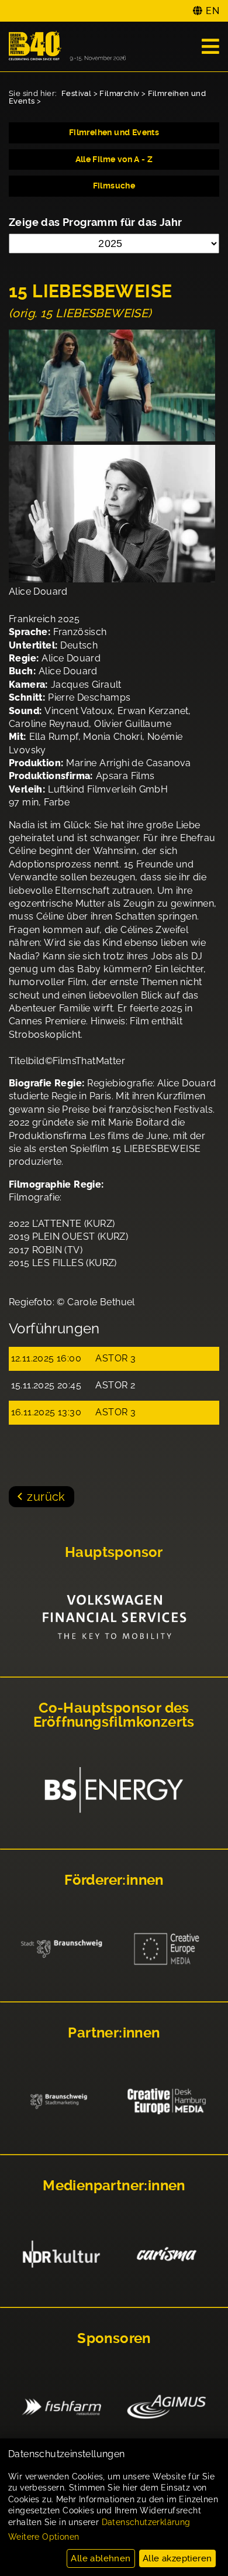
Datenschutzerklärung (146, 2522)
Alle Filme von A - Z (114, 159)
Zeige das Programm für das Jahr (95, 222)
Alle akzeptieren (177, 2558)
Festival (76, 93)
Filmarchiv (119, 93)
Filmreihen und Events (114, 132)
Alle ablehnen (101, 2558)
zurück (46, 1497)
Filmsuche (114, 186)
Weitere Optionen (44, 2537)
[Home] (67, 47)
